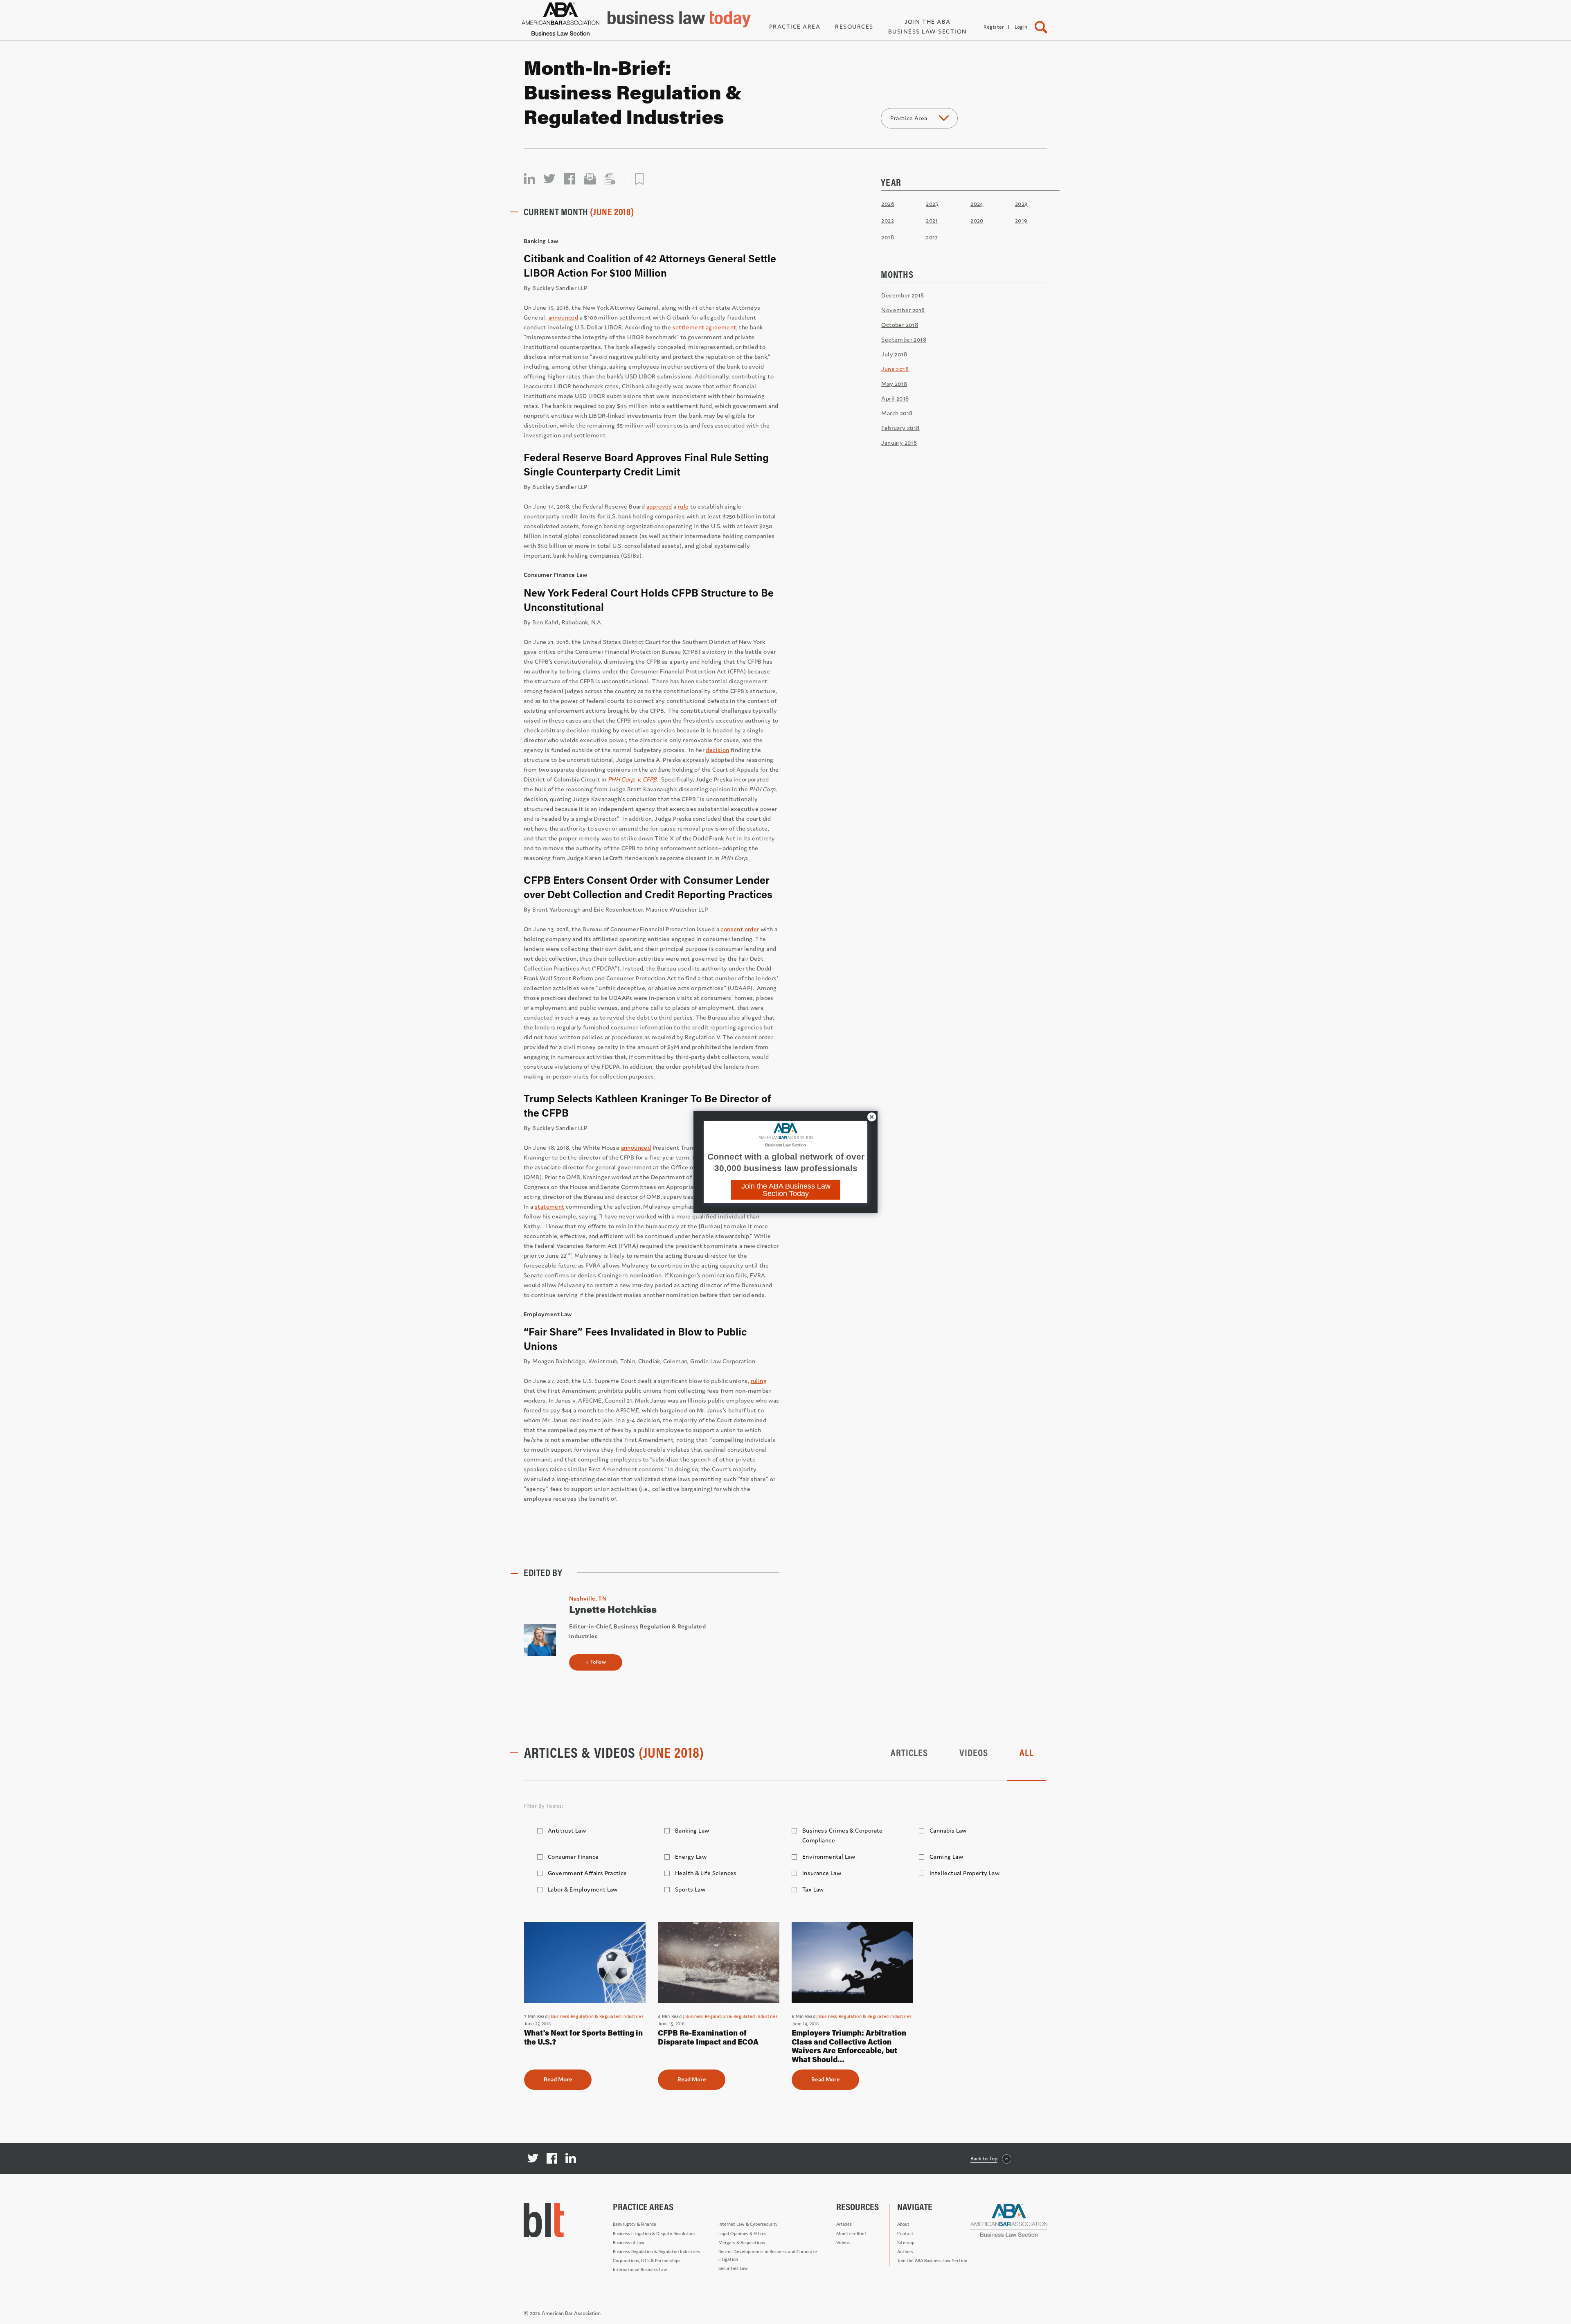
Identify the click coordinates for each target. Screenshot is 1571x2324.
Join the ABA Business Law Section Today (786, 1190)
